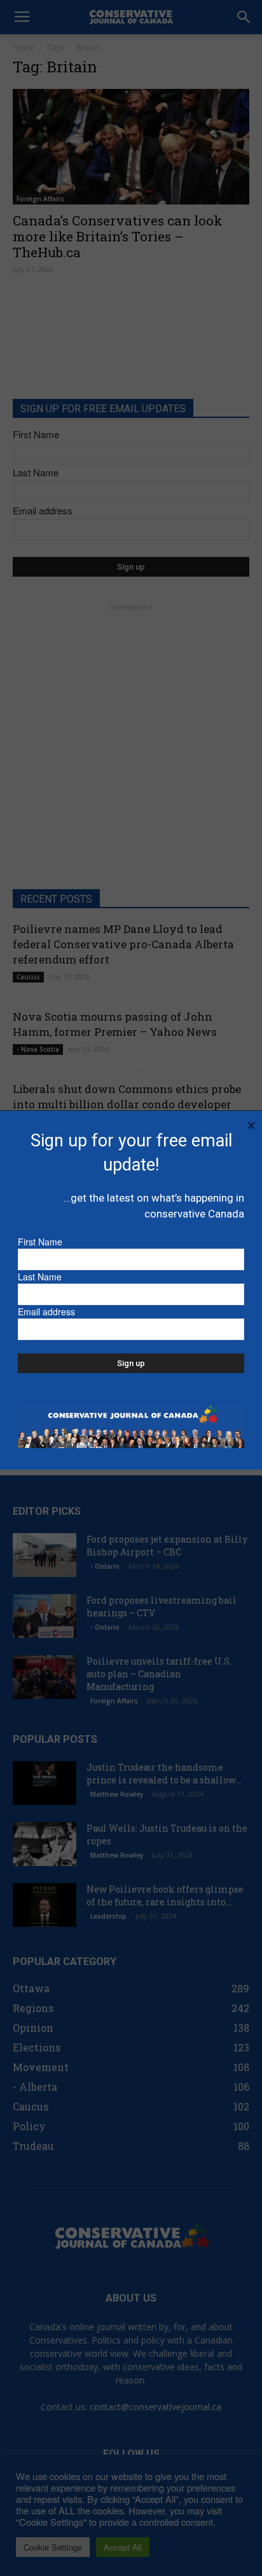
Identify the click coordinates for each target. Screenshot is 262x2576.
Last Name (40, 1277)
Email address (46, 1311)
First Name (40, 1242)
